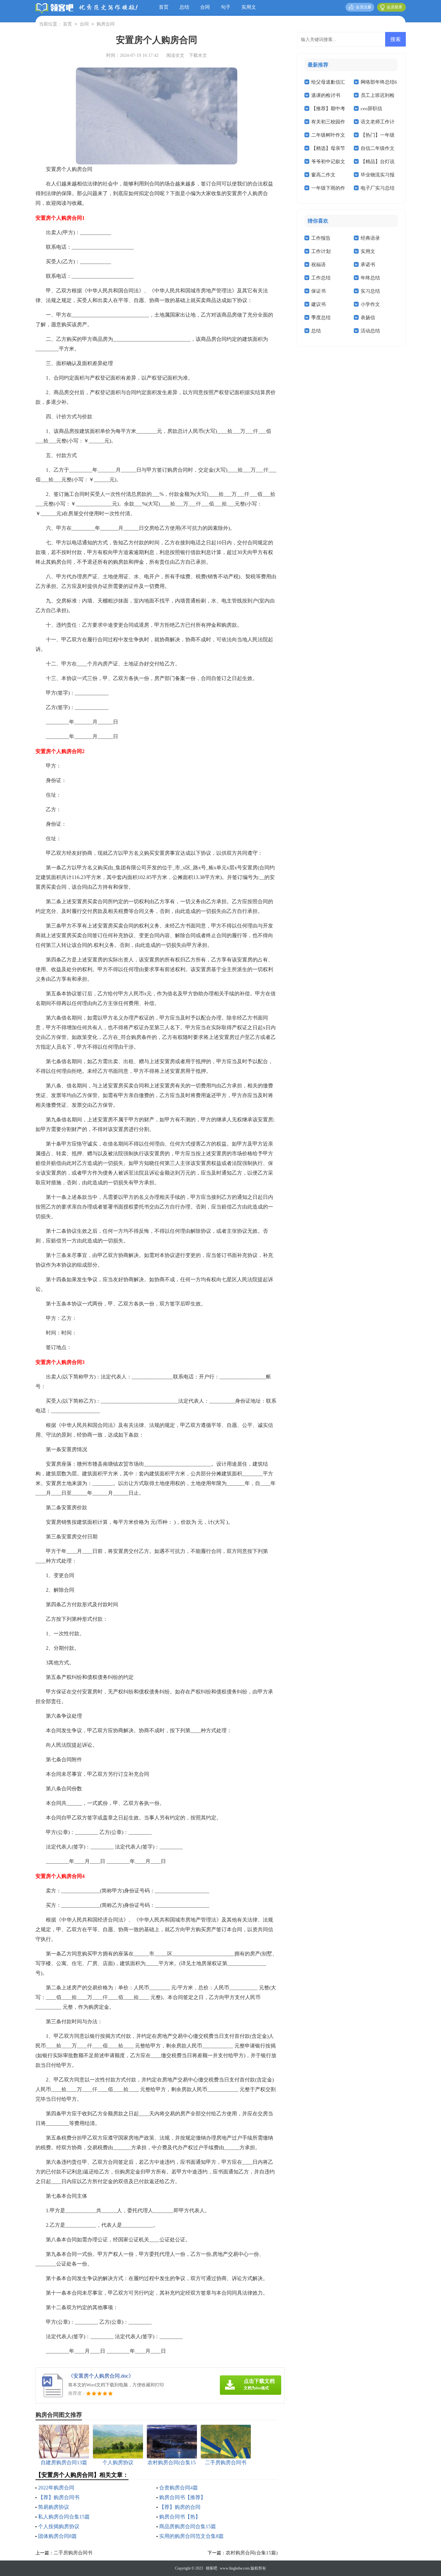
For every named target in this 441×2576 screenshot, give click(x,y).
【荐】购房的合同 (180, 2507)
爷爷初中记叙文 (328, 162)
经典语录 (370, 238)
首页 (164, 7)
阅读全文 (175, 55)
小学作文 (370, 304)
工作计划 (321, 251)
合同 (205, 7)
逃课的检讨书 (326, 95)
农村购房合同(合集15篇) (252, 2553)
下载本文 (198, 55)
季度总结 (321, 318)
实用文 (249, 7)
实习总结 (370, 291)
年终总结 (370, 278)
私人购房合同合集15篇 (64, 2517)
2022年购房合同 (56, 2488)
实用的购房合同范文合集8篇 (191, 2536)
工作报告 (321, 238)
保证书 (318, 291)
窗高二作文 (323, 175)
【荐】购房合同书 (59, 2497)
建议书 (318, 304)
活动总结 (370, 331)
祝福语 (318, 265)
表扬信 (368, 318)
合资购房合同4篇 (179, 2488)
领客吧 (211, 2568)
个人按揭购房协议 (59, 2526)
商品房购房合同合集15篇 (188, 2526)
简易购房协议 (54, 2507)
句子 (226, 7)
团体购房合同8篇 (57, 2536)
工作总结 (321, 278)
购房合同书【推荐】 (182, 2497)
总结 (184, 7)
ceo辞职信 (371, 109)
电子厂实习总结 (378, 188)
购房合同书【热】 (180, 2517)
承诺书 (368, 265)
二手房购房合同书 (73, 2553)
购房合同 (106, 24)
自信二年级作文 (378, 148)
